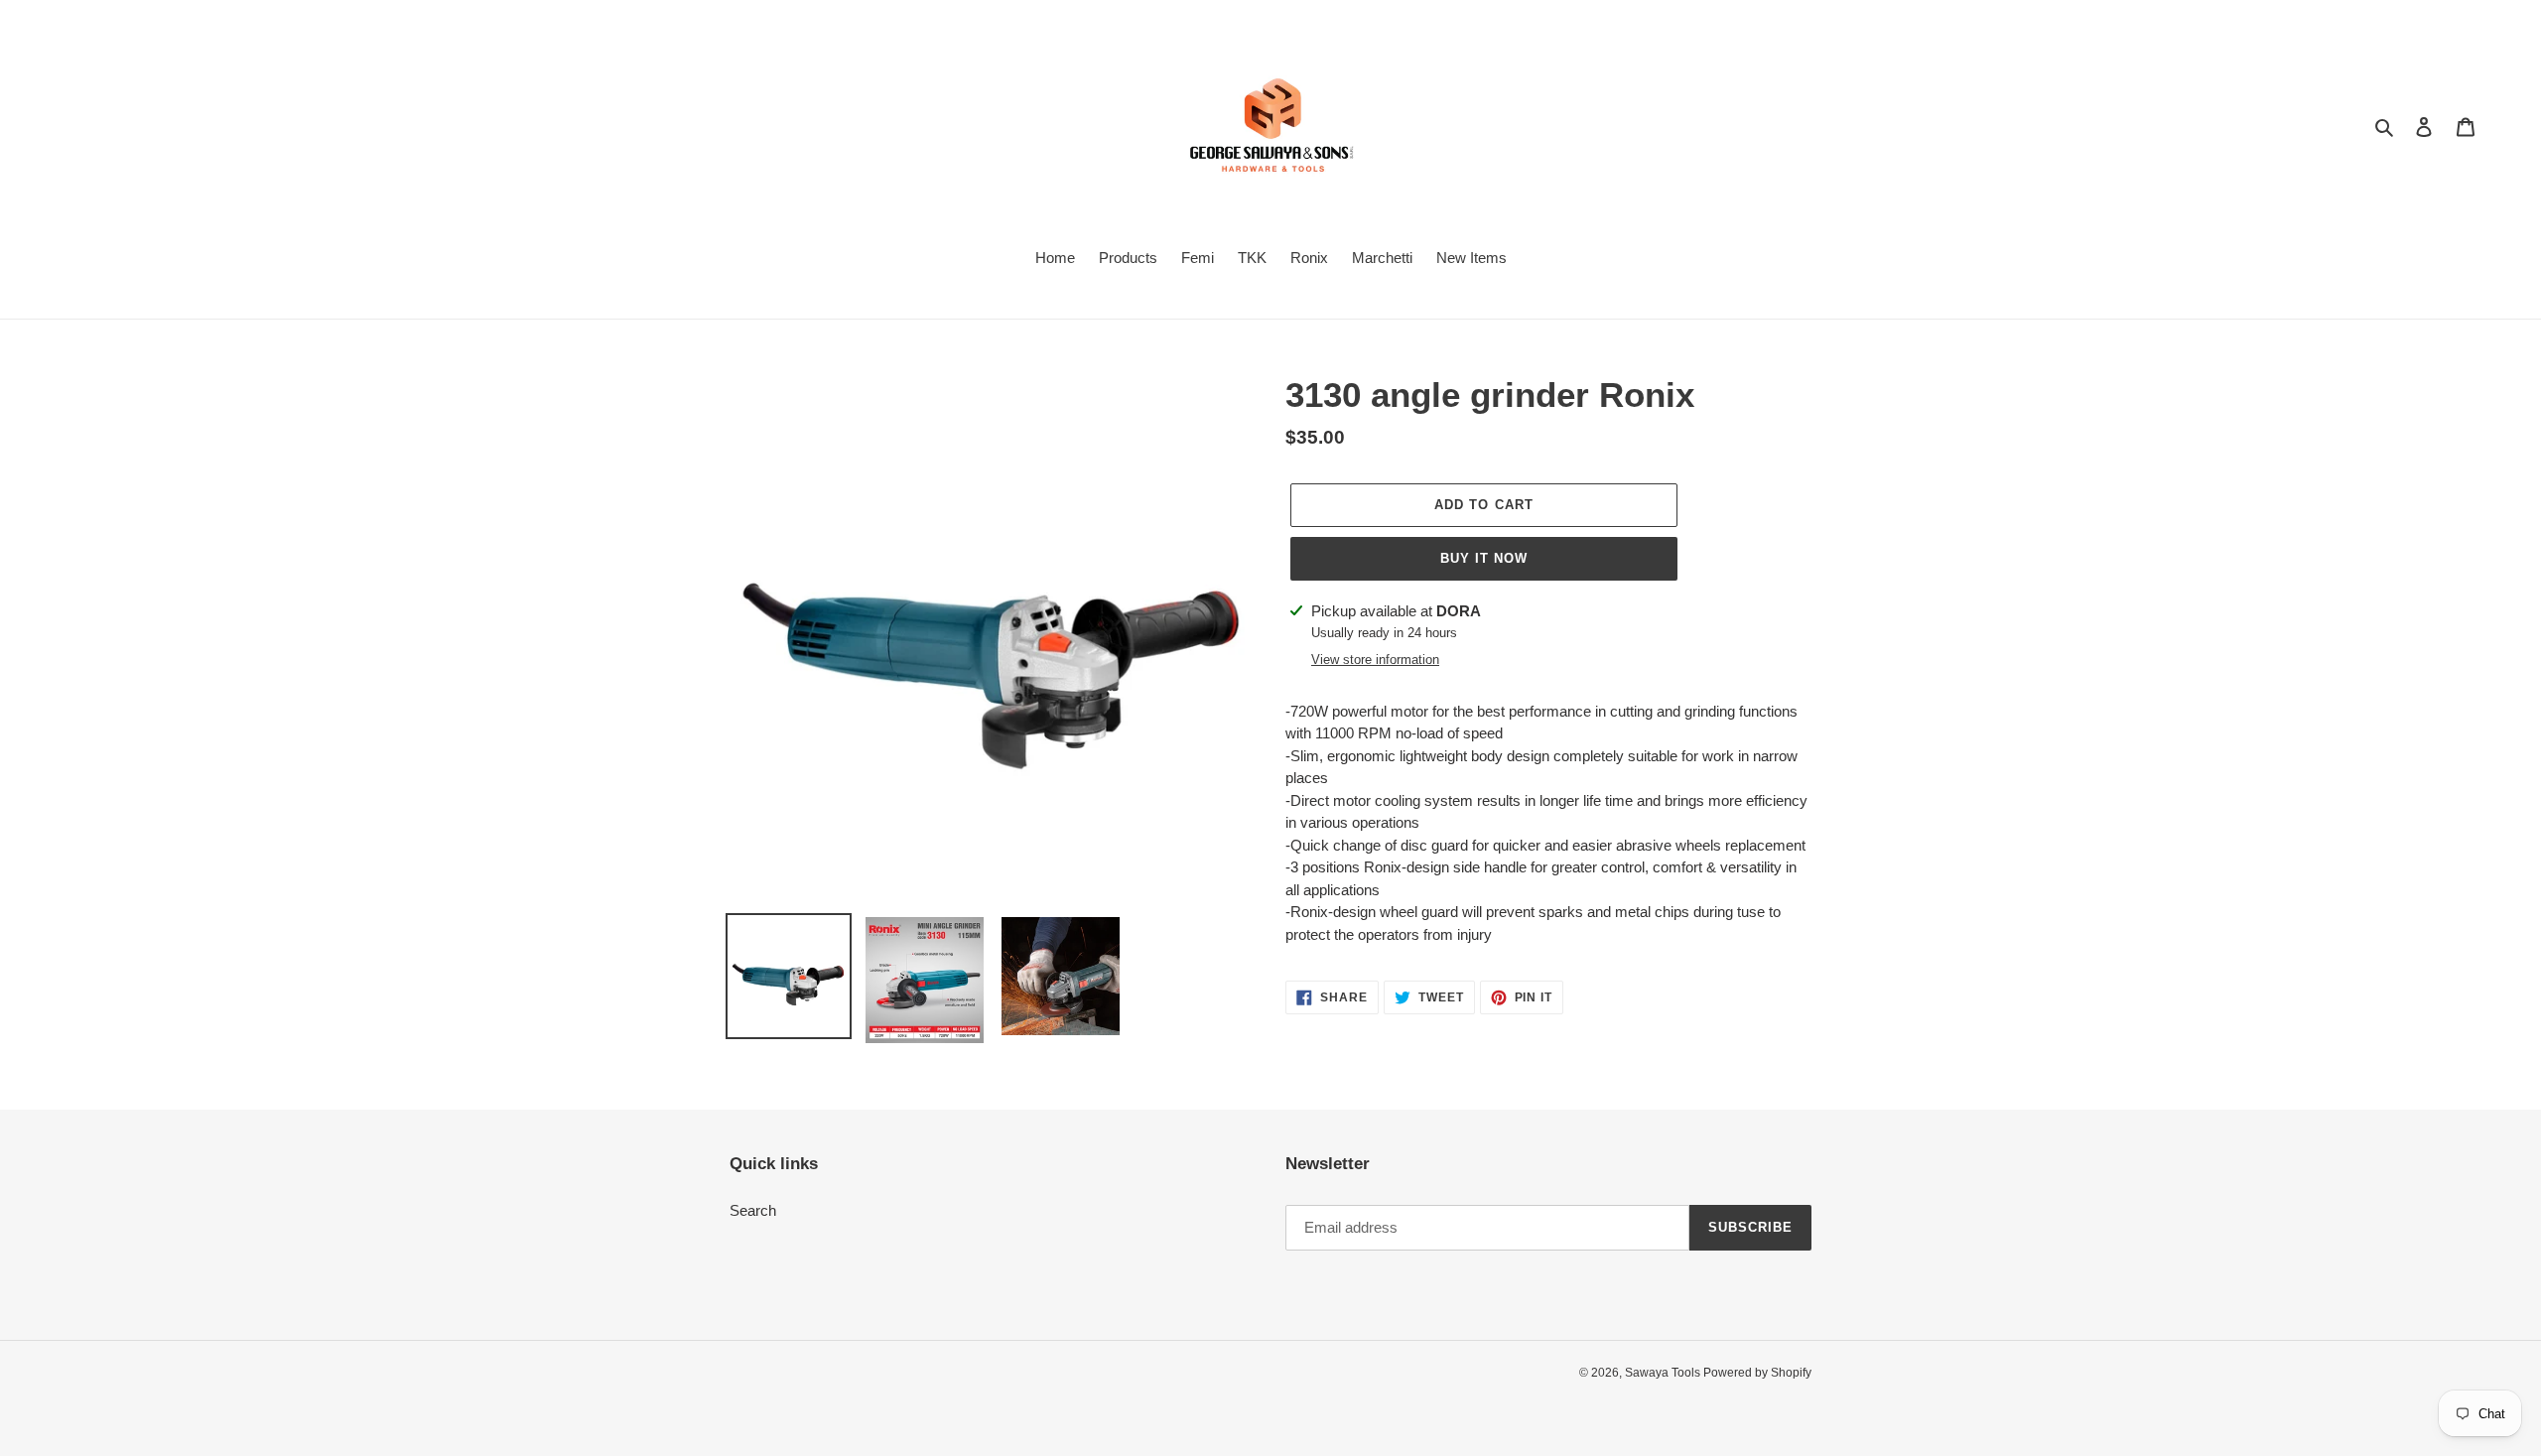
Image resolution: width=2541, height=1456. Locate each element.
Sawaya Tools (1664, 1373)
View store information (1375, 660)
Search (753, 1210)
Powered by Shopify (1757, 1373)
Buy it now (1484, 558)
